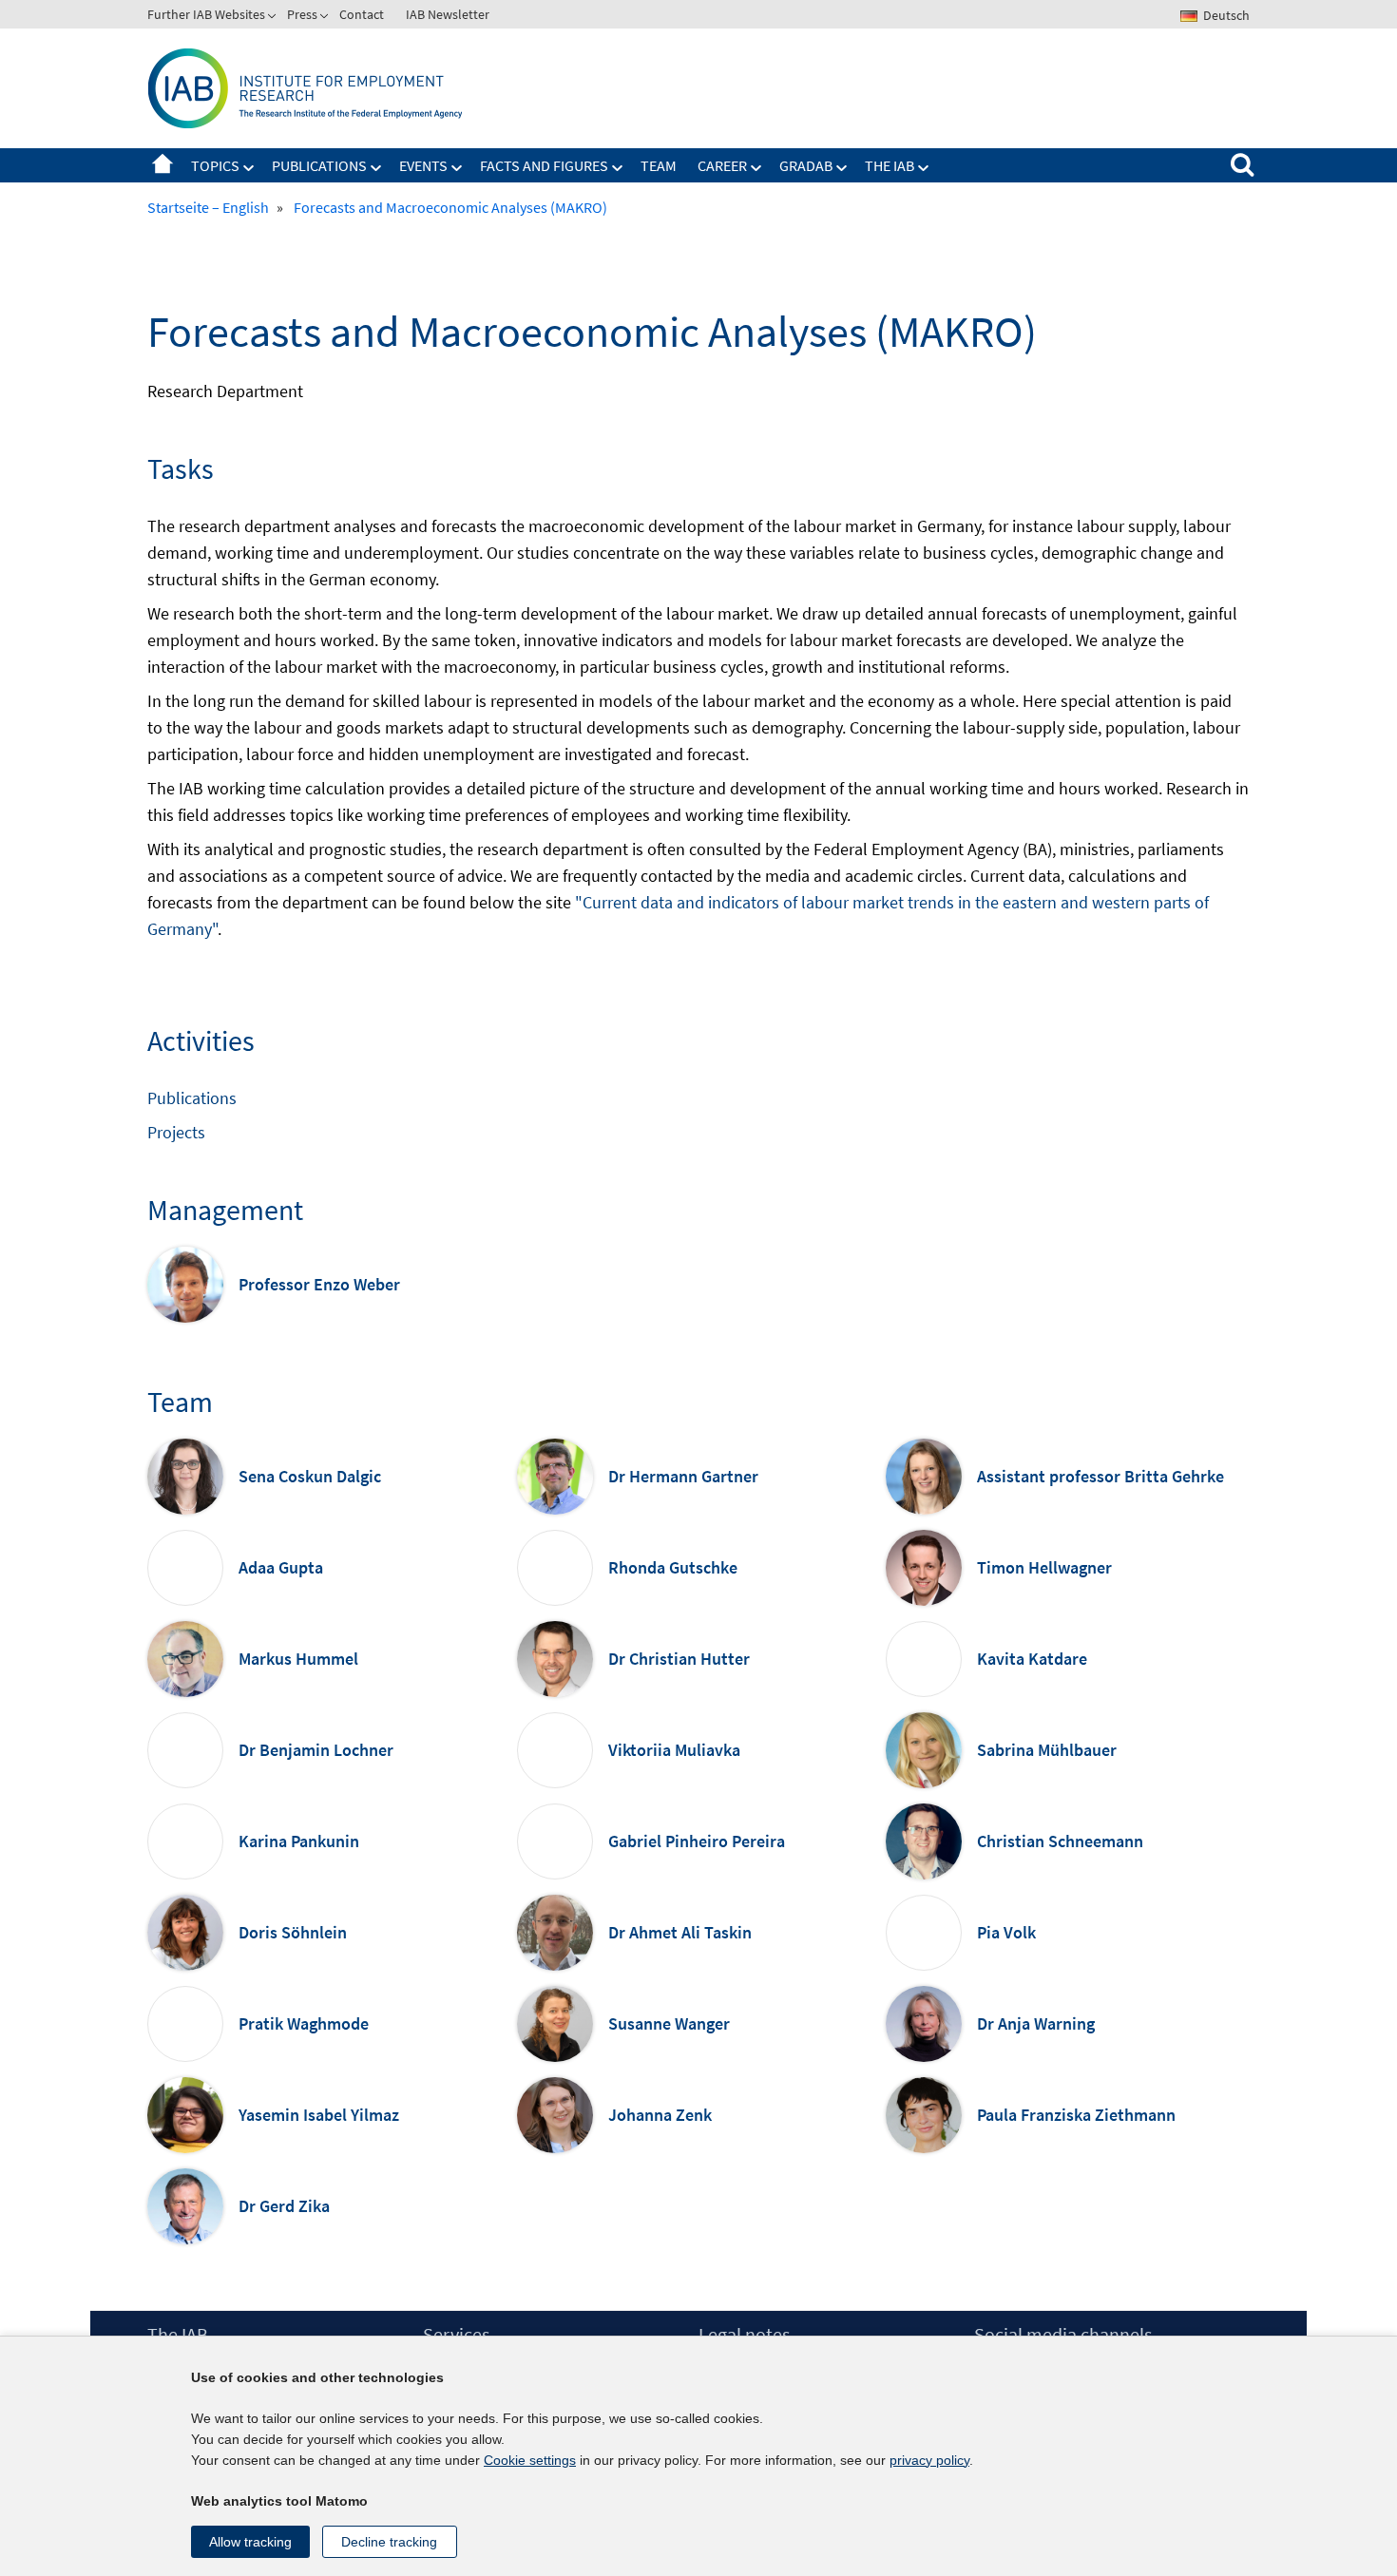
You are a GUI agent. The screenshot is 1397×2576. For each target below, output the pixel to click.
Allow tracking (250, 2542)
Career (722, 165)
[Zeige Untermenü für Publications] (376, 168)
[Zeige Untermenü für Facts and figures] (618, 168)
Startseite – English (163, 165)
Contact (362, 14)
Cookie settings (530, 2460)
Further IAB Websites (206, 14)
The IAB (890, 165)
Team (659, 165)
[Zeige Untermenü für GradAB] (842, 168)
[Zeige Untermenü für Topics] (249, 168)
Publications (319, 165)
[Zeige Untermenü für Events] (457, 168)
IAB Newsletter (448, 14)
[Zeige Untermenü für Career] (756, 168)
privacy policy (929, 2460)
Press (302, 14)
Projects (176, 1132)
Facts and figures (544, 165)
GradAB (806, 165)
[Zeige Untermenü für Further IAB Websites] (274, 18)
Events (423, 165)
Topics (215, 165)
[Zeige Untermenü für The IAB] (924, 168)
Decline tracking (389, 2542)
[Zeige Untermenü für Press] (326, 18)
